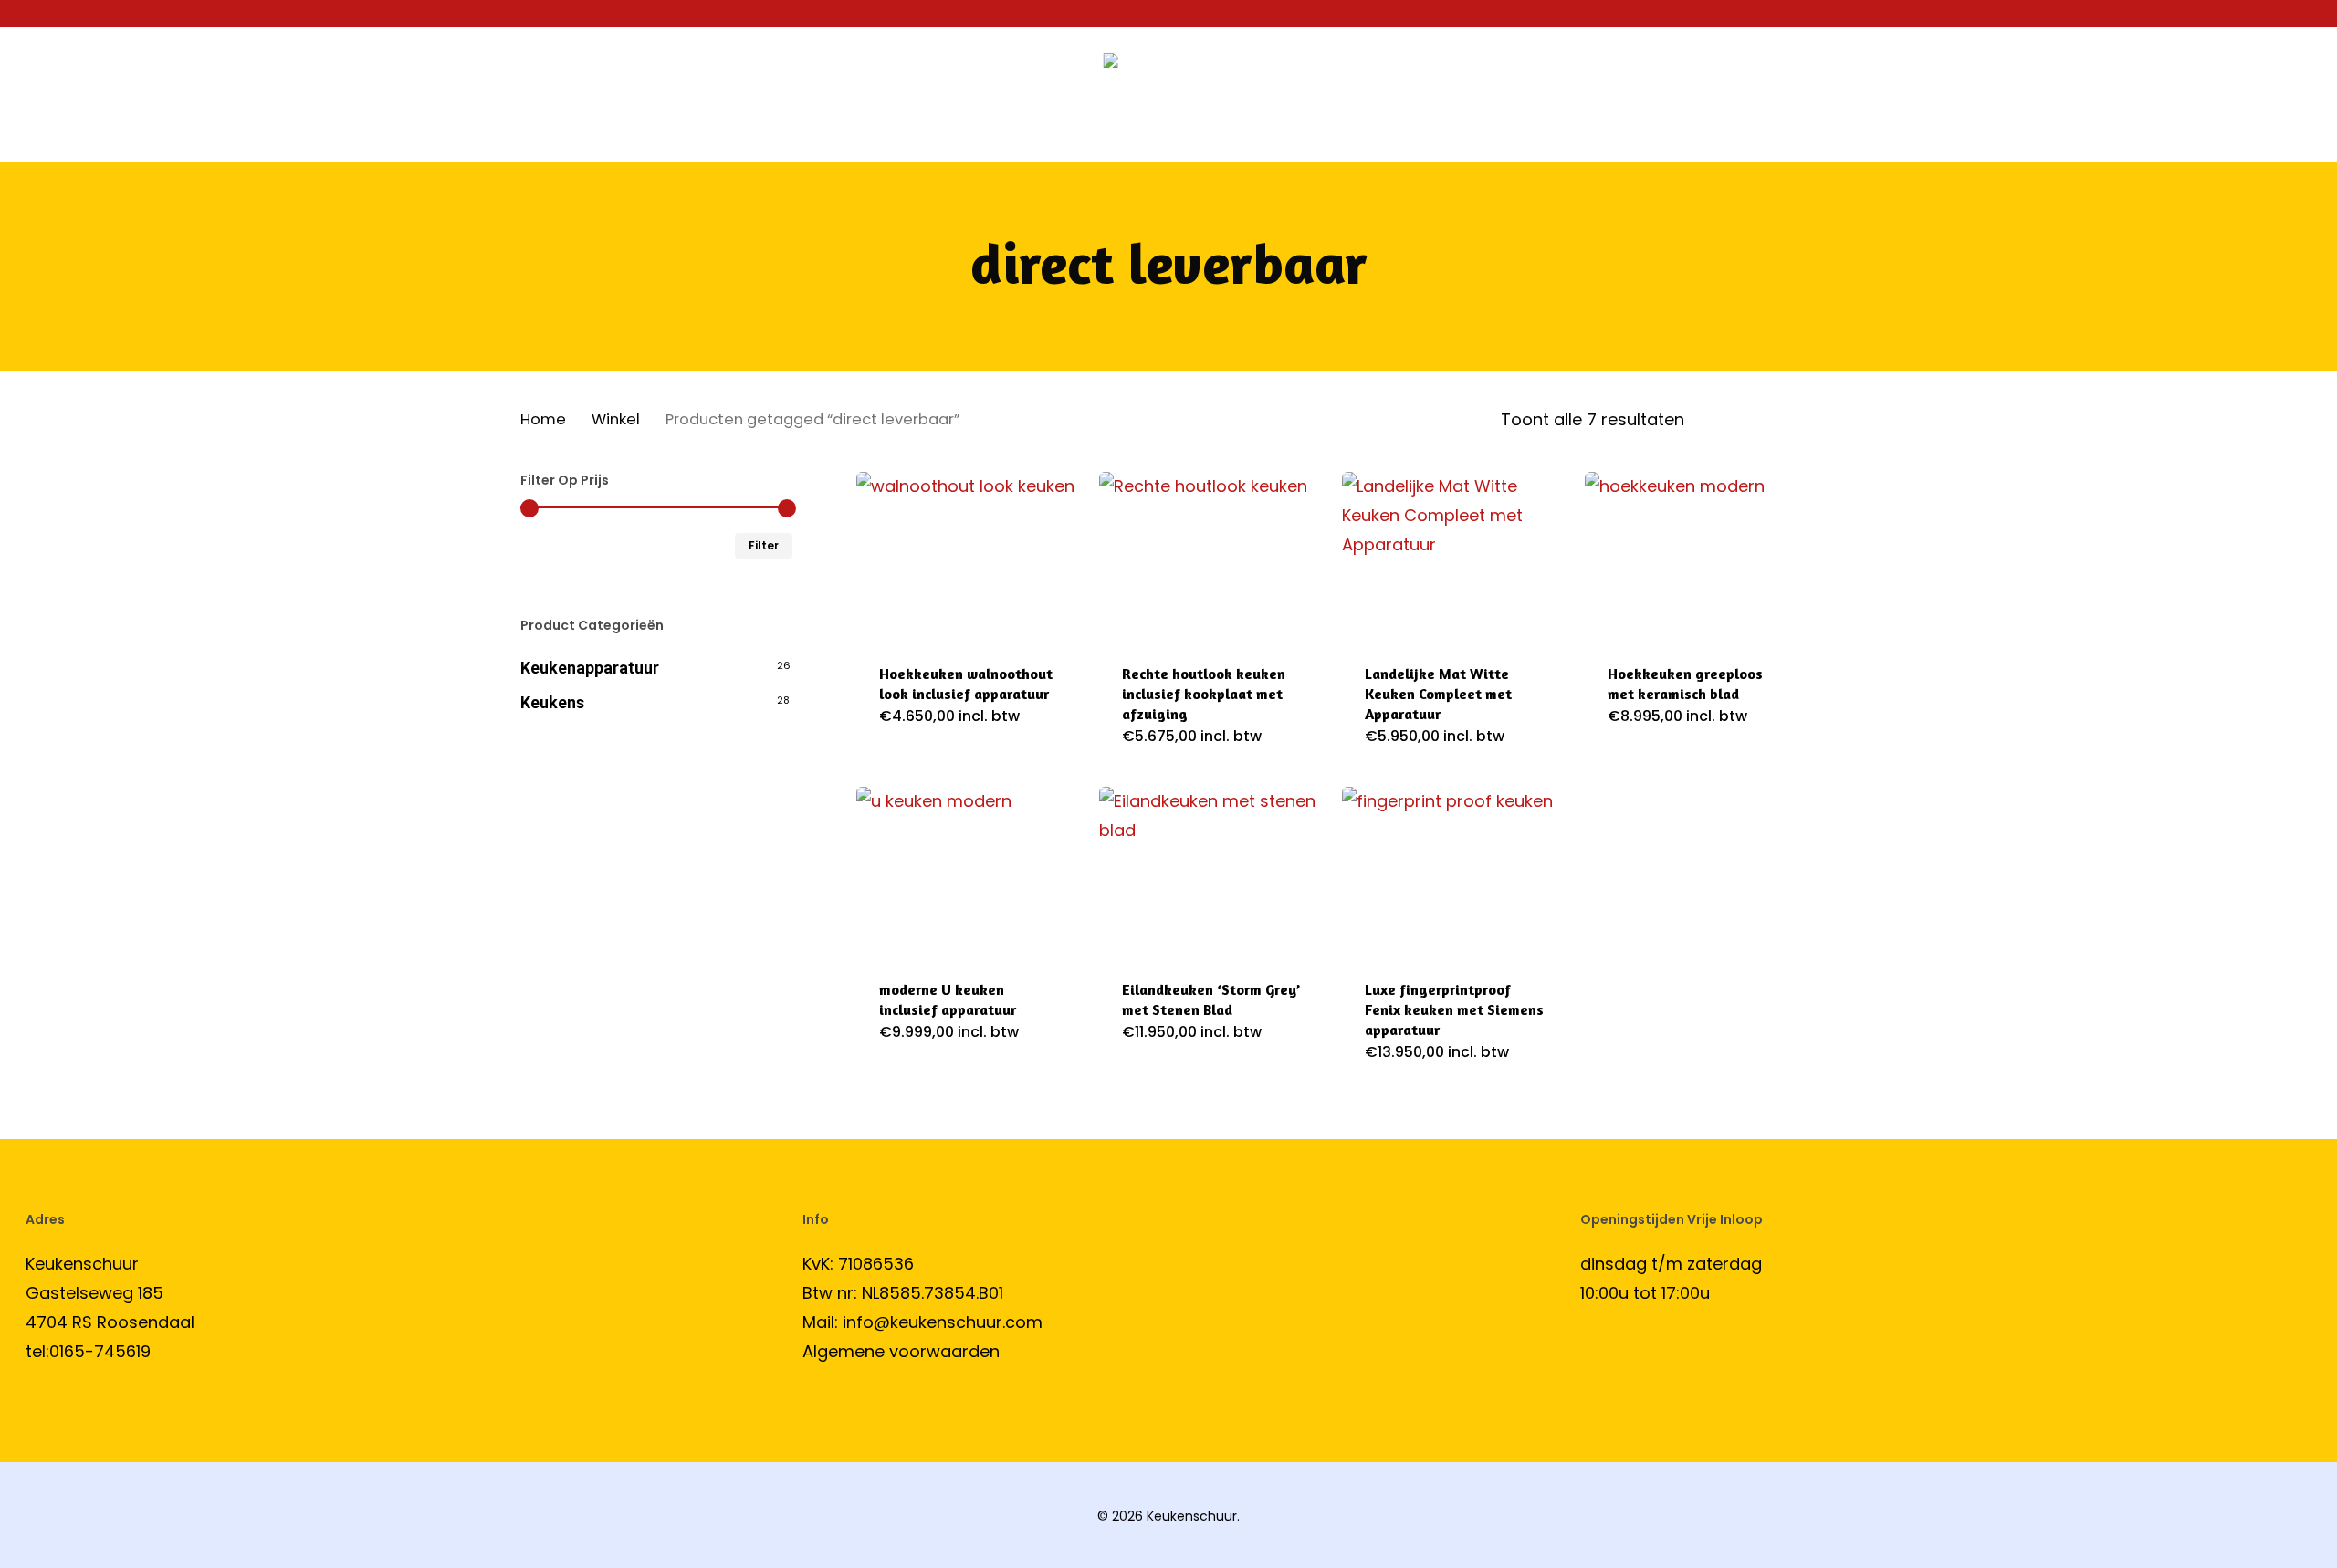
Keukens (552, 702)
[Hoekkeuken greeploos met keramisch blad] (1699, 556)
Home (543, 419)
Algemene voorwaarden (901, 1351)
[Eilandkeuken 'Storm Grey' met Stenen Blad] (1213, 871)
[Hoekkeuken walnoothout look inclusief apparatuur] (970, 556)
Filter (764, 545)
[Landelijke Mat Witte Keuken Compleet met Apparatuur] (1456, 556)
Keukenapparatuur (590, 668)
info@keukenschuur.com (943, 1322)
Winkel (616, 419)
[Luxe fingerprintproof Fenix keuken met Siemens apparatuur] (1456, 871)
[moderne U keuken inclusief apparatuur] (970, 871)
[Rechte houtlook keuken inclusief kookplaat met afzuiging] (1213, 556)
